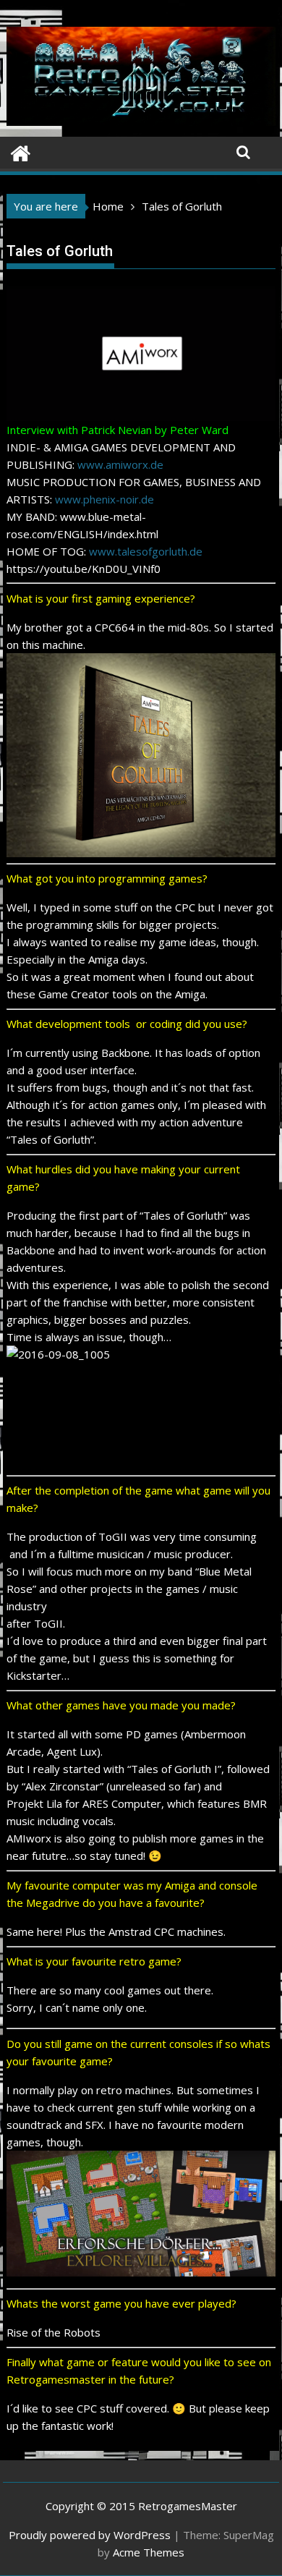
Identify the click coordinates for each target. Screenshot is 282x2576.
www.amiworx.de (120, 464)
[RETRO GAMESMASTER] (21, 152)
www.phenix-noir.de (104, 499)
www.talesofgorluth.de (146, 551)
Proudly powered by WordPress (90, 2535)
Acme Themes (149, 2552)
